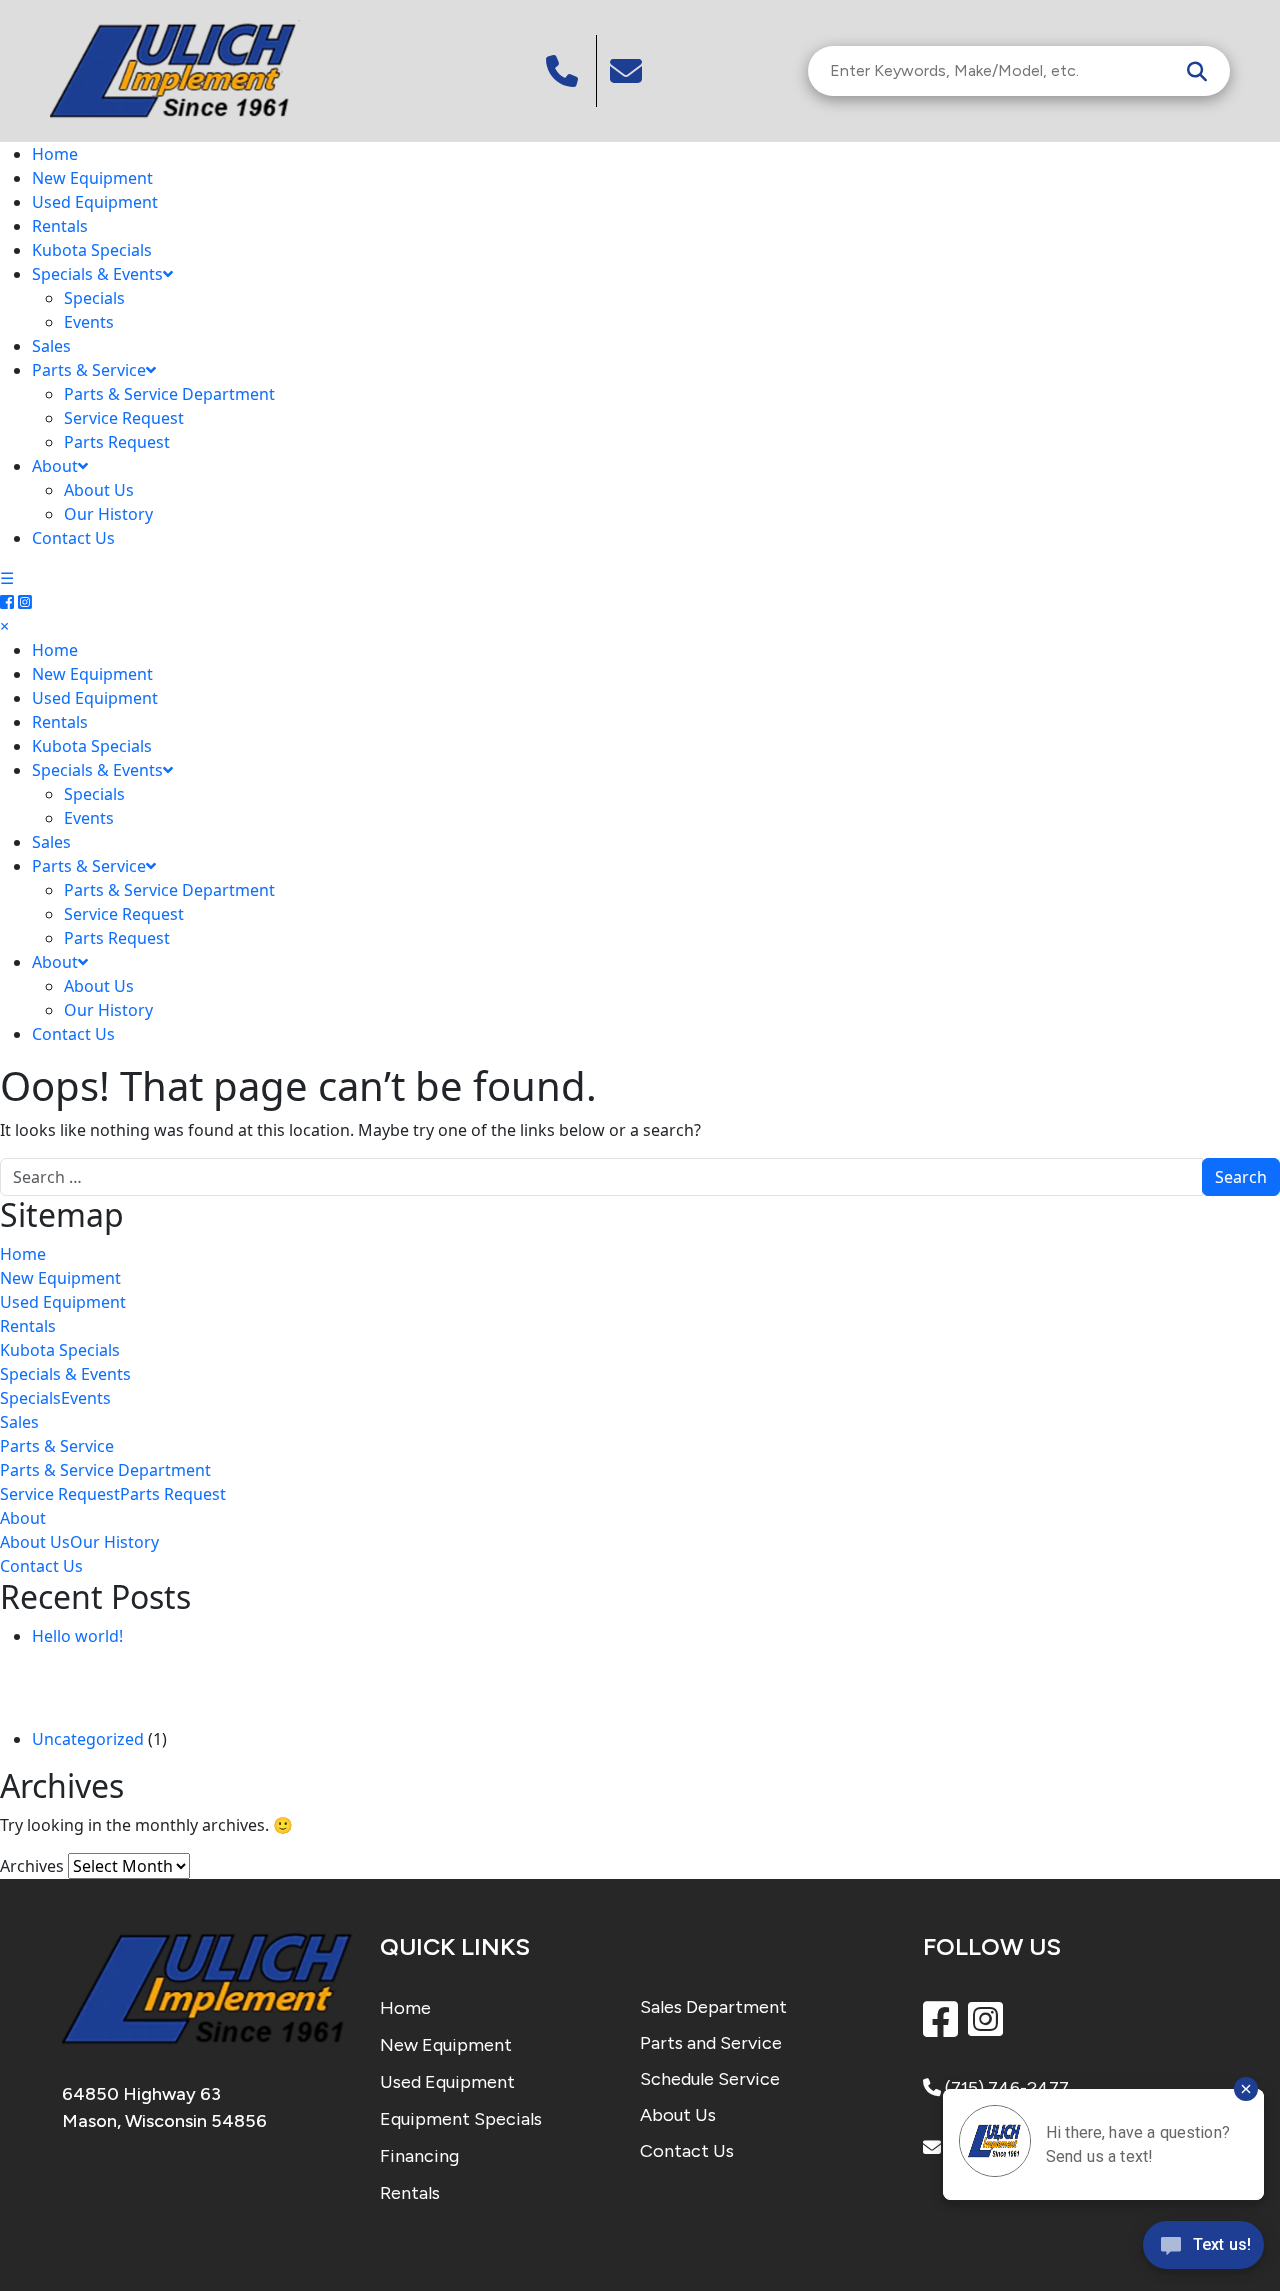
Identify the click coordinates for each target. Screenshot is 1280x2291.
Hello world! (77, 1636)
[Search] (1197, 71)
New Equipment (92, 178)
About (55, 466)
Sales (51, 346)
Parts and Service (711, 2043)
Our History (108, 514)
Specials (94, 298)
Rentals (60, 226)
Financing (419, 2156)
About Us (99, 490)
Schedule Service (710, 2079)
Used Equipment (95, 202)
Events (89, 322)
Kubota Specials (92, 250)
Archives (32, 1866)
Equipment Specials (461, 2119)
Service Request (124, 418)
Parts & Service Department (169, 394)
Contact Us (73, 538)
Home (55, 154)
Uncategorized (88, 1739)
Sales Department (713, 2007)
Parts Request (117, 442)
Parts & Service (89, 370)
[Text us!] (1203, 2250)
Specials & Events (97, 274)
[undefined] (628, 71)
